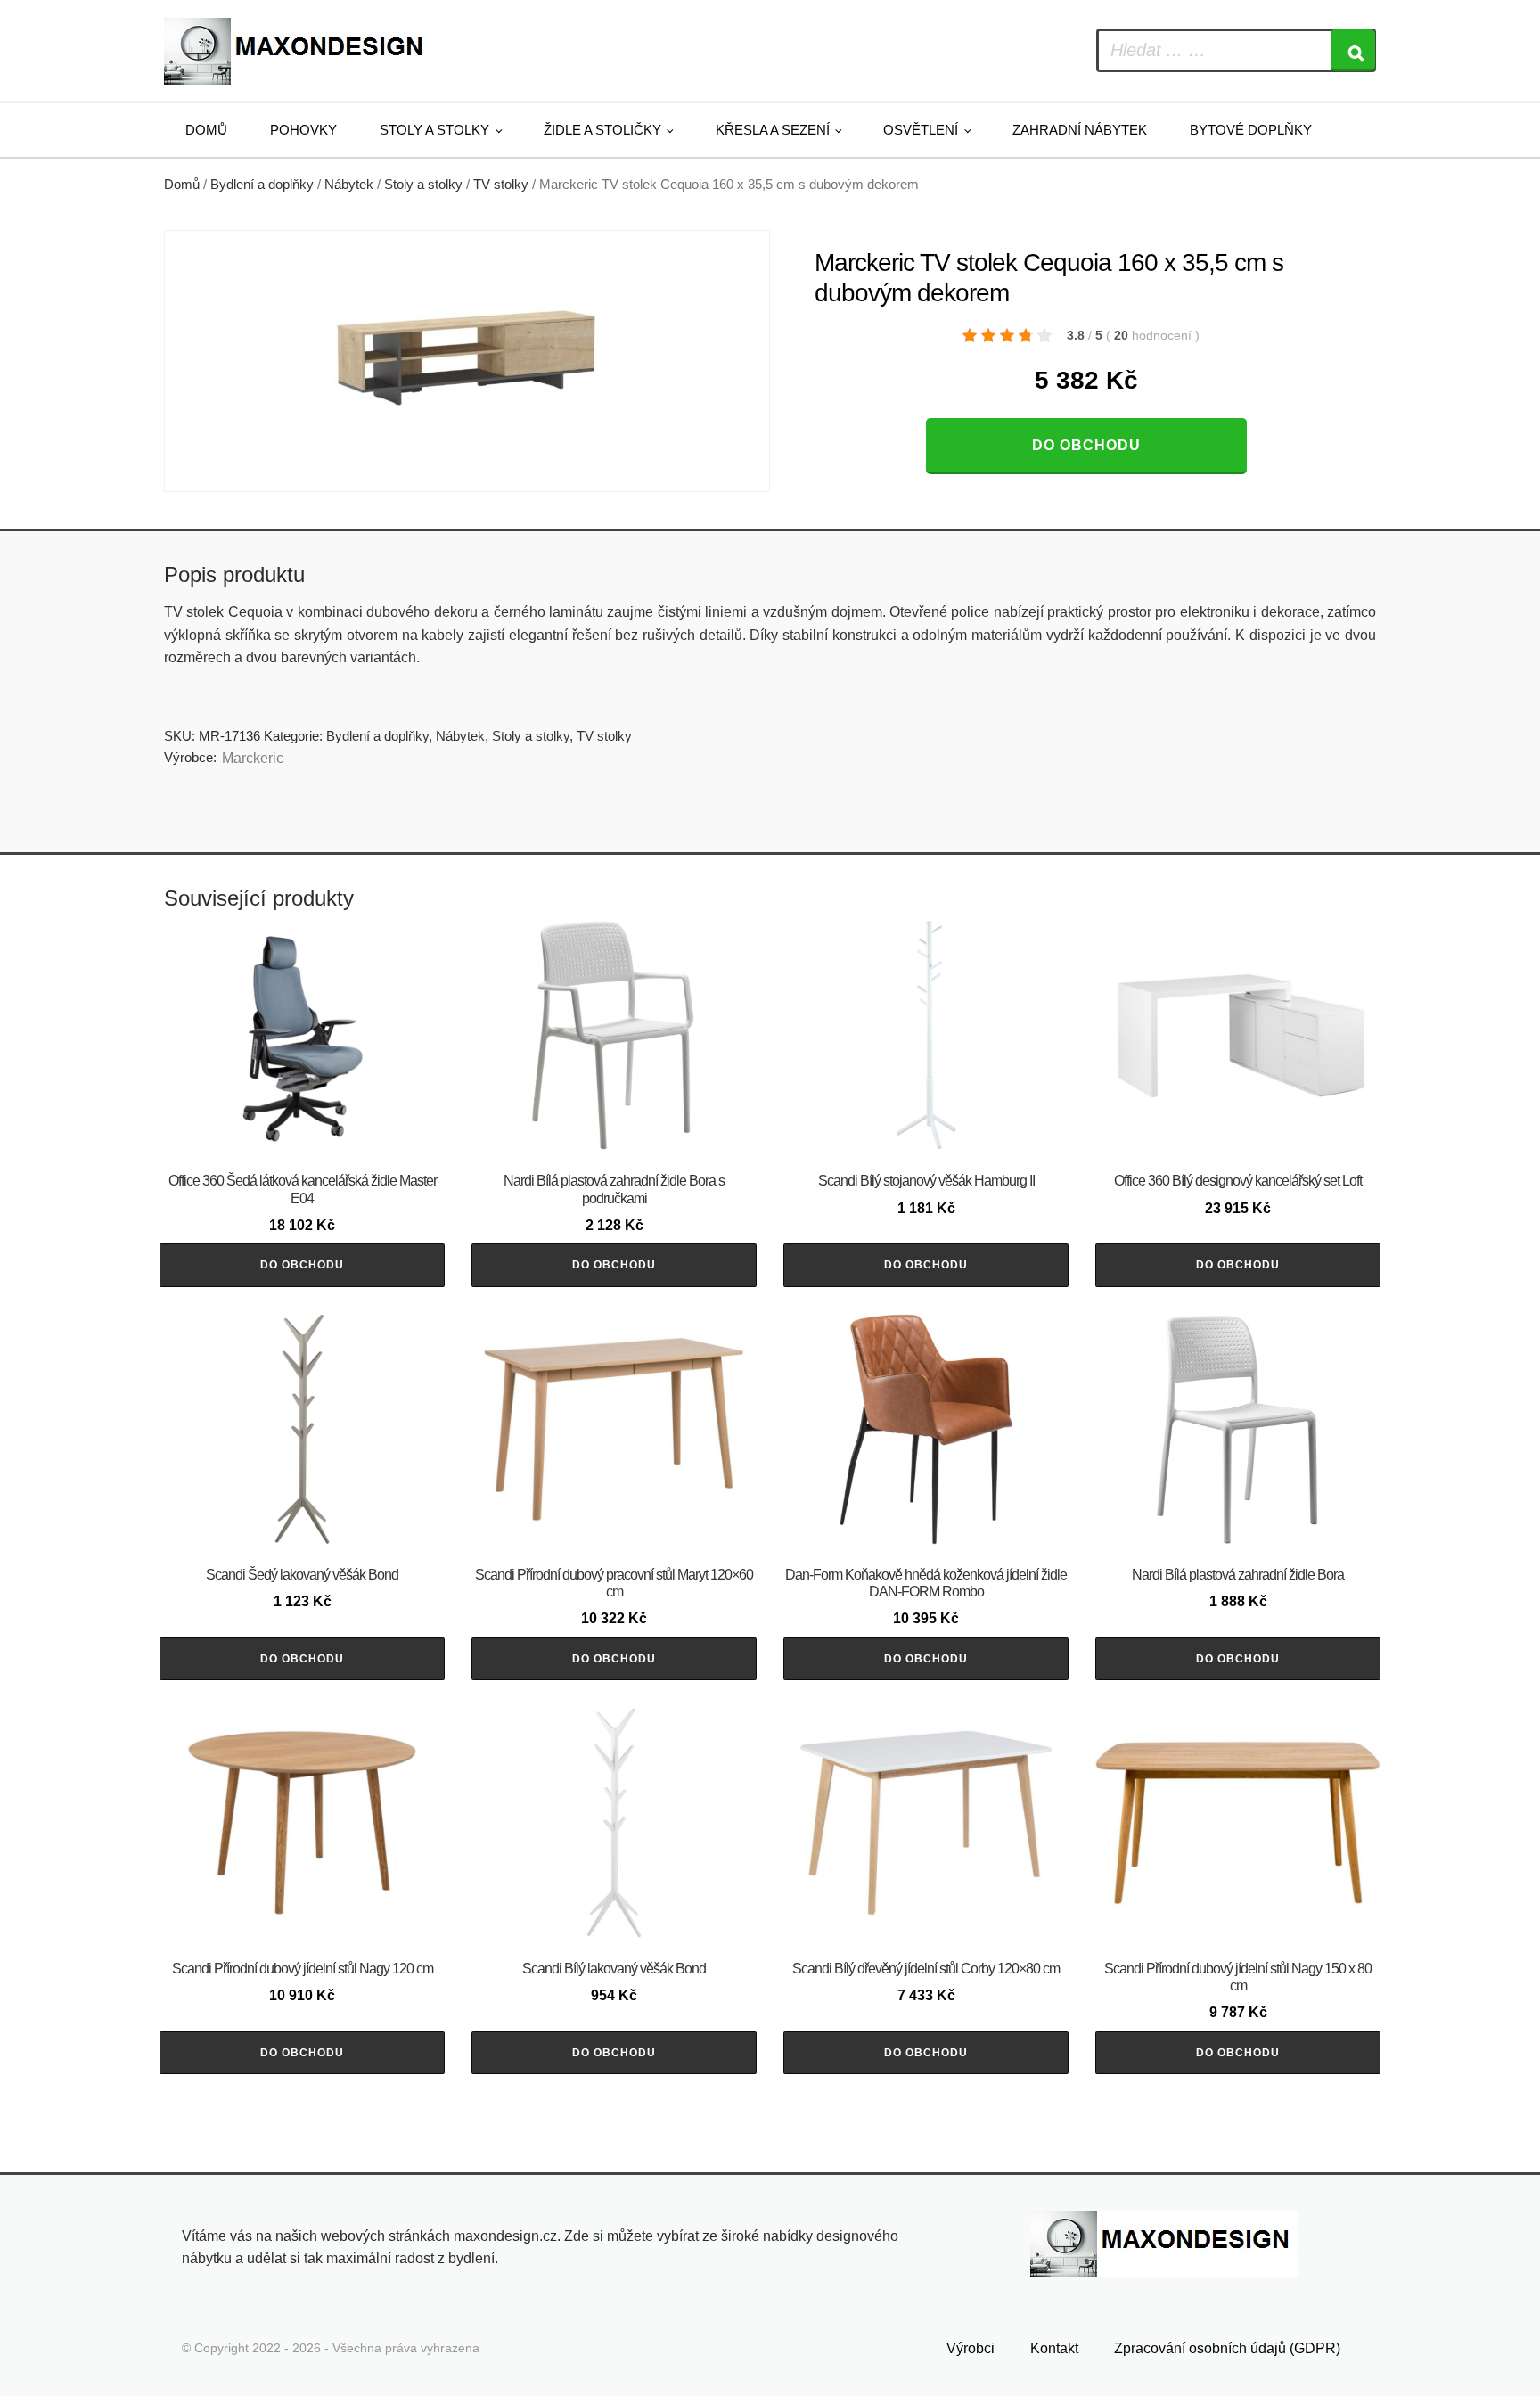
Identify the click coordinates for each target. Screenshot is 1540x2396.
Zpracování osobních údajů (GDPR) (1227, 2348)
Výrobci (971, 2348)
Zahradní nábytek (1080, 130)
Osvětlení (921, 130)
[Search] (1353, 50)
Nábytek (349, 185)
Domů (206, 130)
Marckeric (253, 758)
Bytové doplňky (1251, 130)
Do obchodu (1086, 445)
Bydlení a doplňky (262, 185)
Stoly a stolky (434, 130)
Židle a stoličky (602, 130)
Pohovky (303, 130)
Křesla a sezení (773, 130)
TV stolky (501, 185)
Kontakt (1054, 2348)
